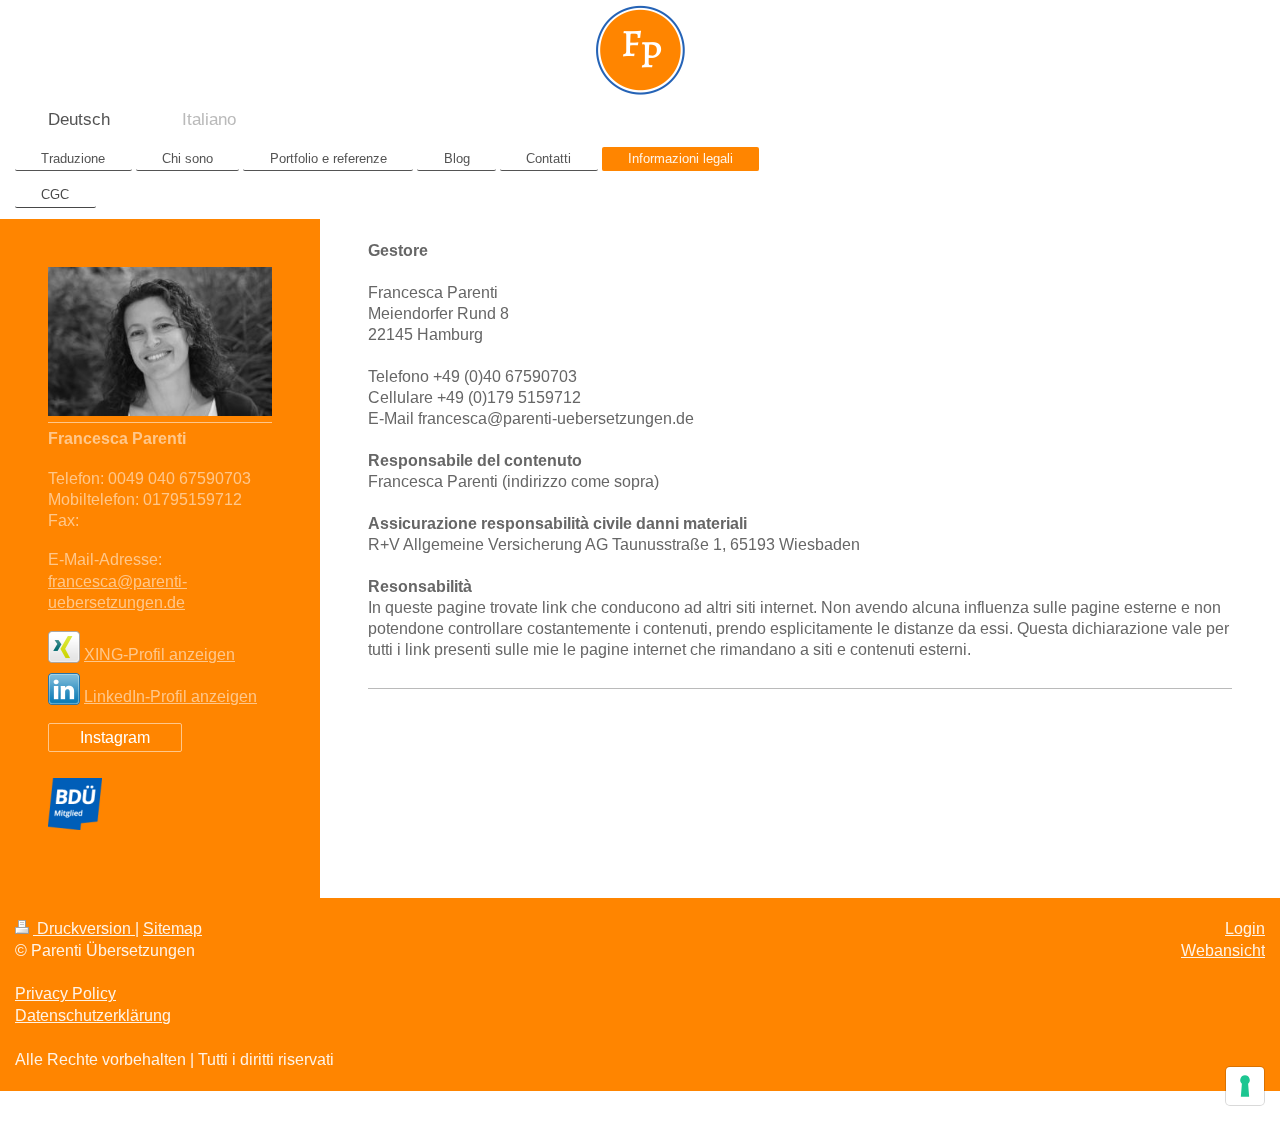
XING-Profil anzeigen (159, 654)
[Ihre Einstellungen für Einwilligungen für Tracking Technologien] (1245, 1086)
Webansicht (1223, 950)
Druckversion (84, 928)
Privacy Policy (65, 993)
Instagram (115, 737)
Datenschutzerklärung (93, 1015)
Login (1245, 928)
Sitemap (172, 928)
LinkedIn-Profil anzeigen (170, 696)
